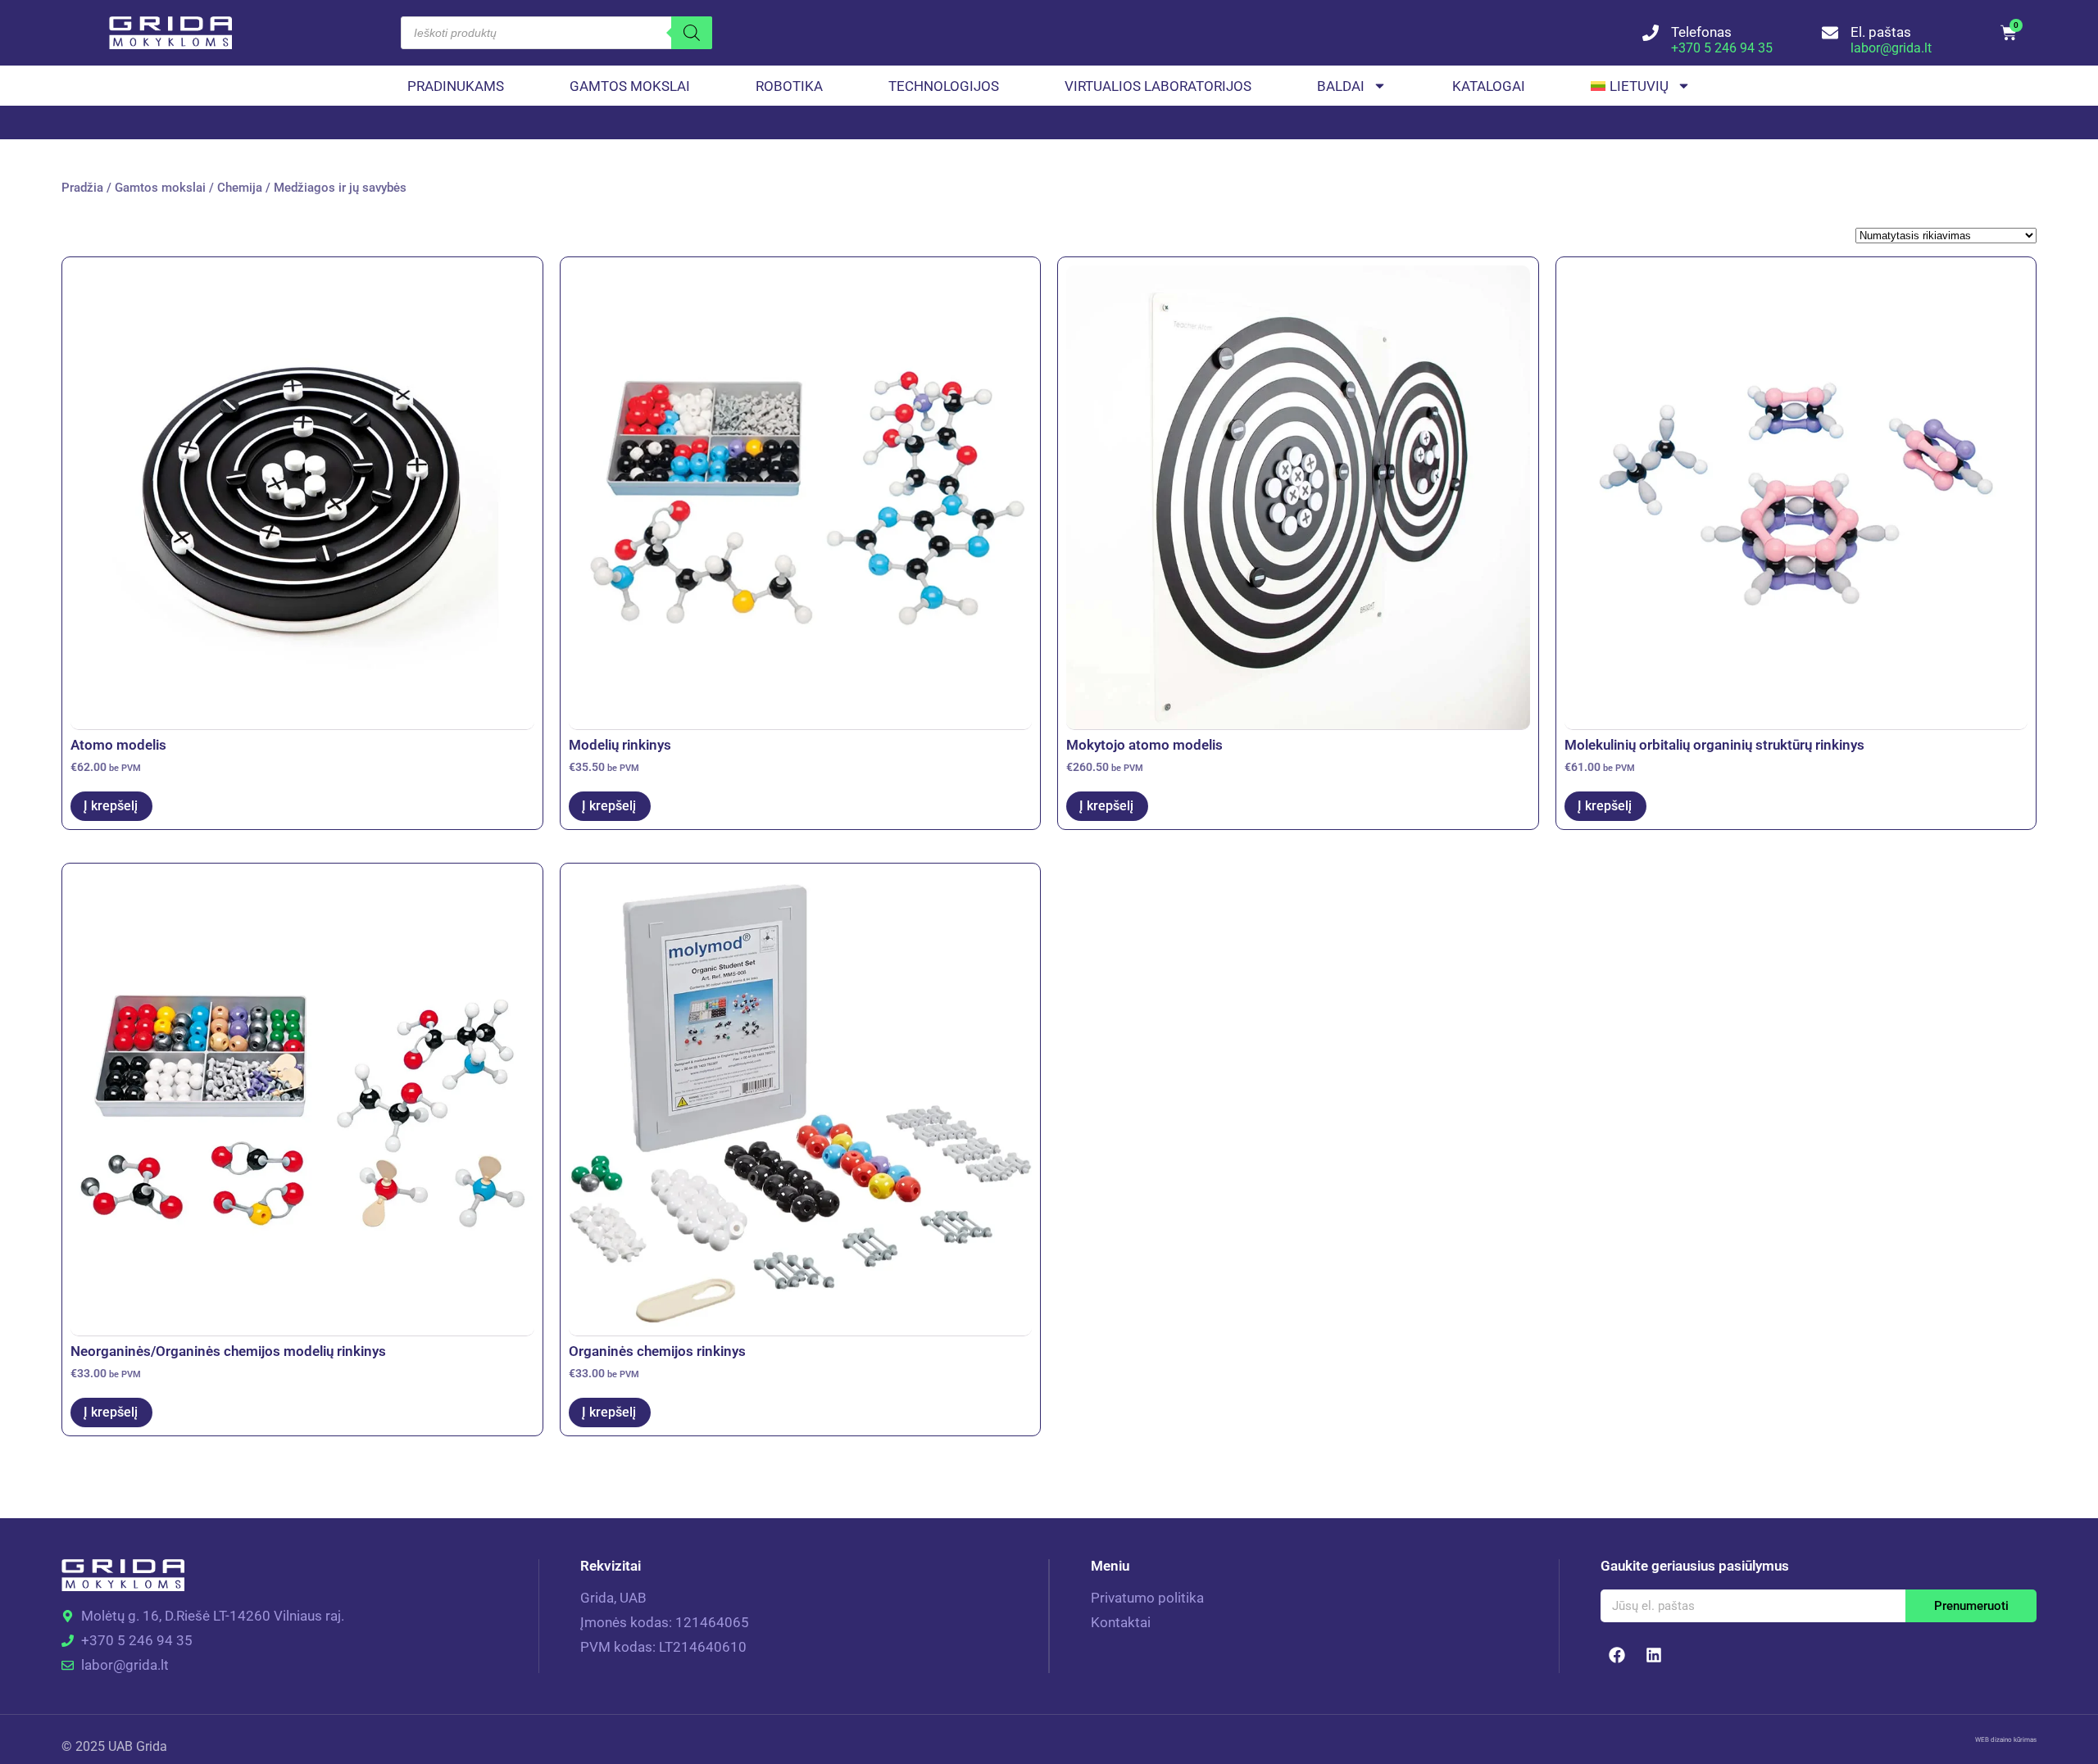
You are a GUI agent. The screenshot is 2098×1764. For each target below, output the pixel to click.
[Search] (692, 33)
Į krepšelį (111, 806)
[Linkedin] (1654, 1655)
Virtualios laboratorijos (1158, 86)
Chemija (240, 188)
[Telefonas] (1651, 33)
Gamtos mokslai (630, 86)
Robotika (789, 86)
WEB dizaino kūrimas (2006, 1740)
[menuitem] (1641, 86)
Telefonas (1701, 32)
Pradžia (82, 188)
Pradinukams (456, 86)
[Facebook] (1617, 1655)
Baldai (1341, 86)
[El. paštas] (1830, 33)
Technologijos (944, 86)
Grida (152, 1746)
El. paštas (1881, 32)
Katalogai (1489, 86)
